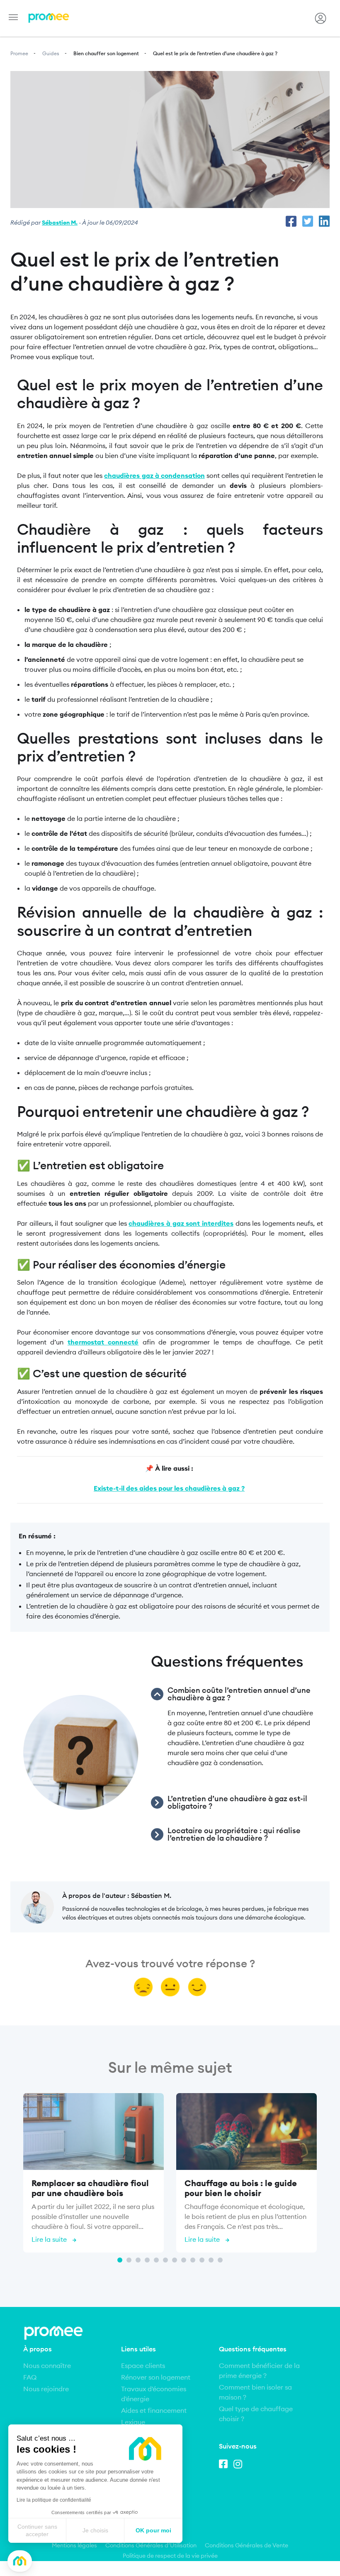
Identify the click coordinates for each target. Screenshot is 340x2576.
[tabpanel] (93, 2174)
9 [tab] (193, 2260)
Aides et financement (154, 2410)
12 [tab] (220, 2260)
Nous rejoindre (46, 2389)
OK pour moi (153, 2530)
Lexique (133, 2422)
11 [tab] (211, 2260)
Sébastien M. (60, 223)
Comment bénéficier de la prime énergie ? (259, 2370)
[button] (20, 2561)
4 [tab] (147, 2260)
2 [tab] (129, 2260)
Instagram (240, 2463)
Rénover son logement (156, 2377)
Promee (19, 53)
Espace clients (143, 2365)
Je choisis (95, 2530)
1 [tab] (120, 2260)
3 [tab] (138, 2260)
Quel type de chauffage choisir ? (256, 2414)
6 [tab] (165, 2260)
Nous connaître (47, 2365)
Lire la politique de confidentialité (54, 2500)
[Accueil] (49, 18)
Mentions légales (74, 2545)
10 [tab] (202, 2260)
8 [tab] (184, 2260)
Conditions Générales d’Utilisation (151, 2545)
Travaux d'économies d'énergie (154, 2394)
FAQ (30, 2377)
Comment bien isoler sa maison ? (255, 2392)
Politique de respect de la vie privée (170, 2556)
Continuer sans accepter (37, 2530)
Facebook (225, 2463)
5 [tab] (156, 2260)
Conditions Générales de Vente (246, 2545)
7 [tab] (175, 2260)
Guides (51, 53)
